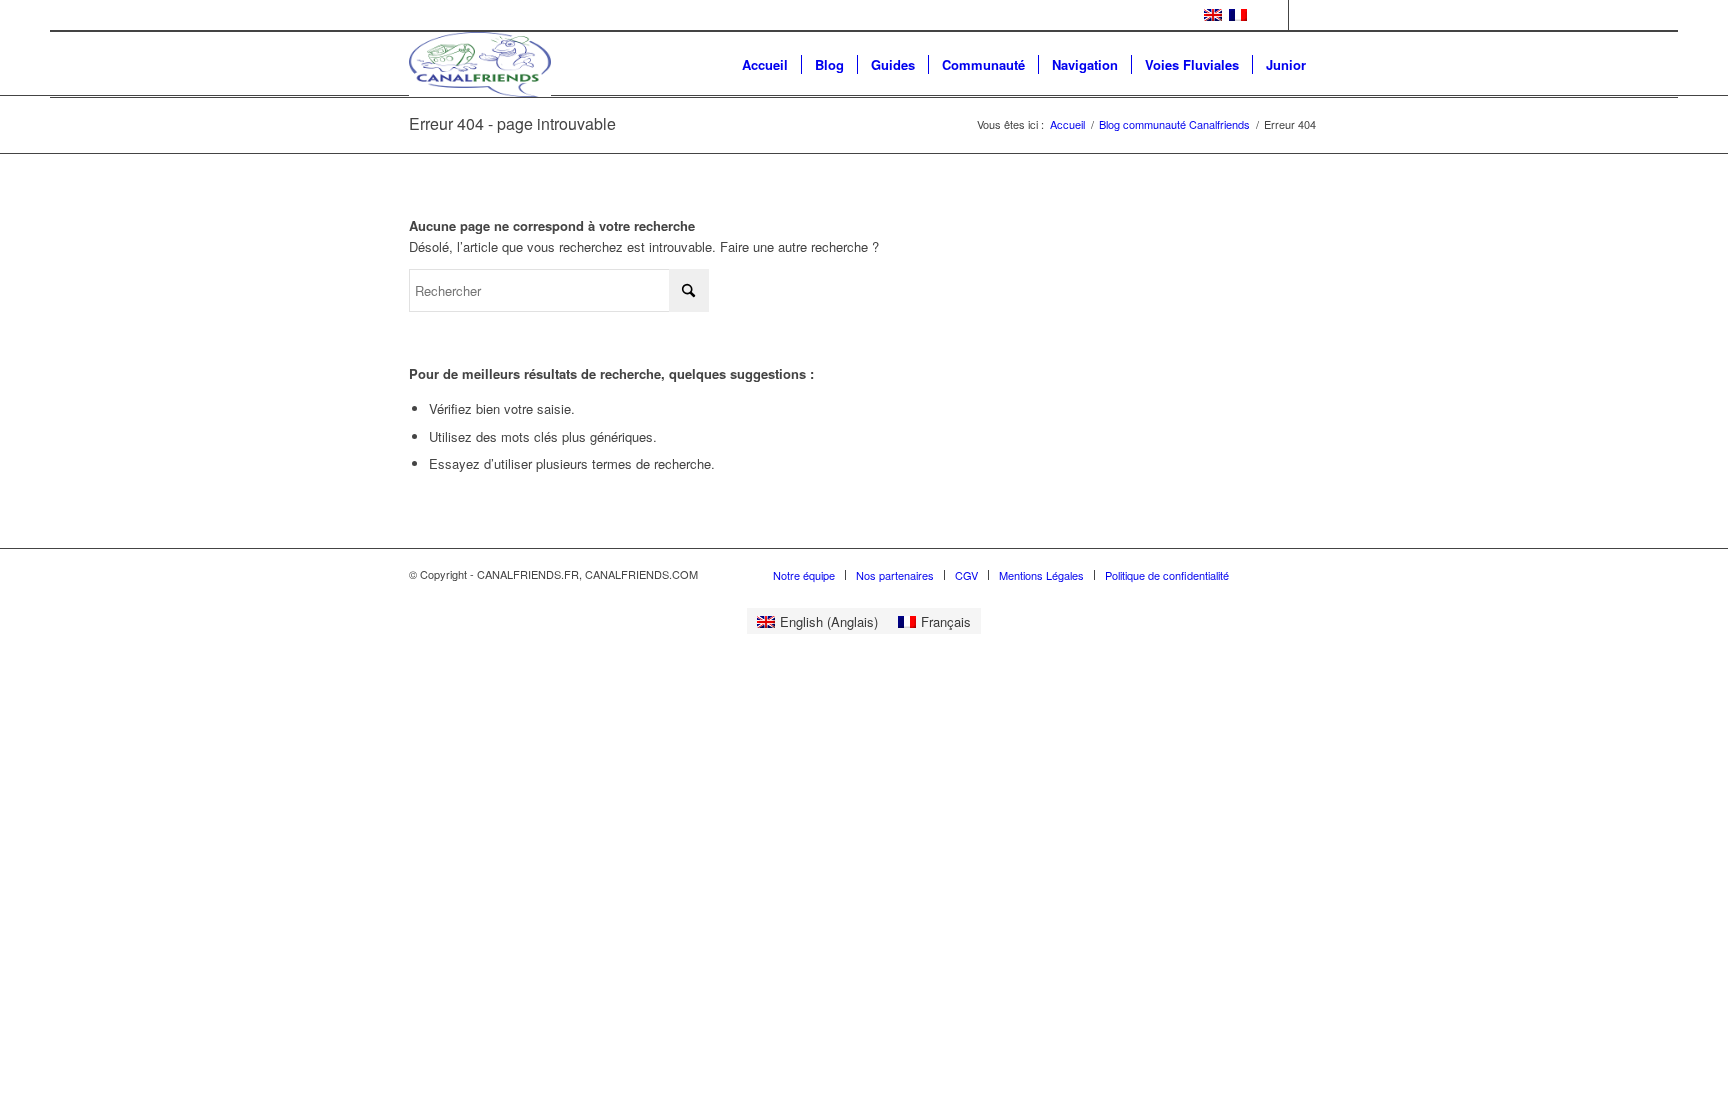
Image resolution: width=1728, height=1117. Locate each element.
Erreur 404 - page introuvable (512, 123)
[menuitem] (765, 64)
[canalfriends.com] (480, 64)
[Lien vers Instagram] (1304, 15)
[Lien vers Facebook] (1273, 15)
